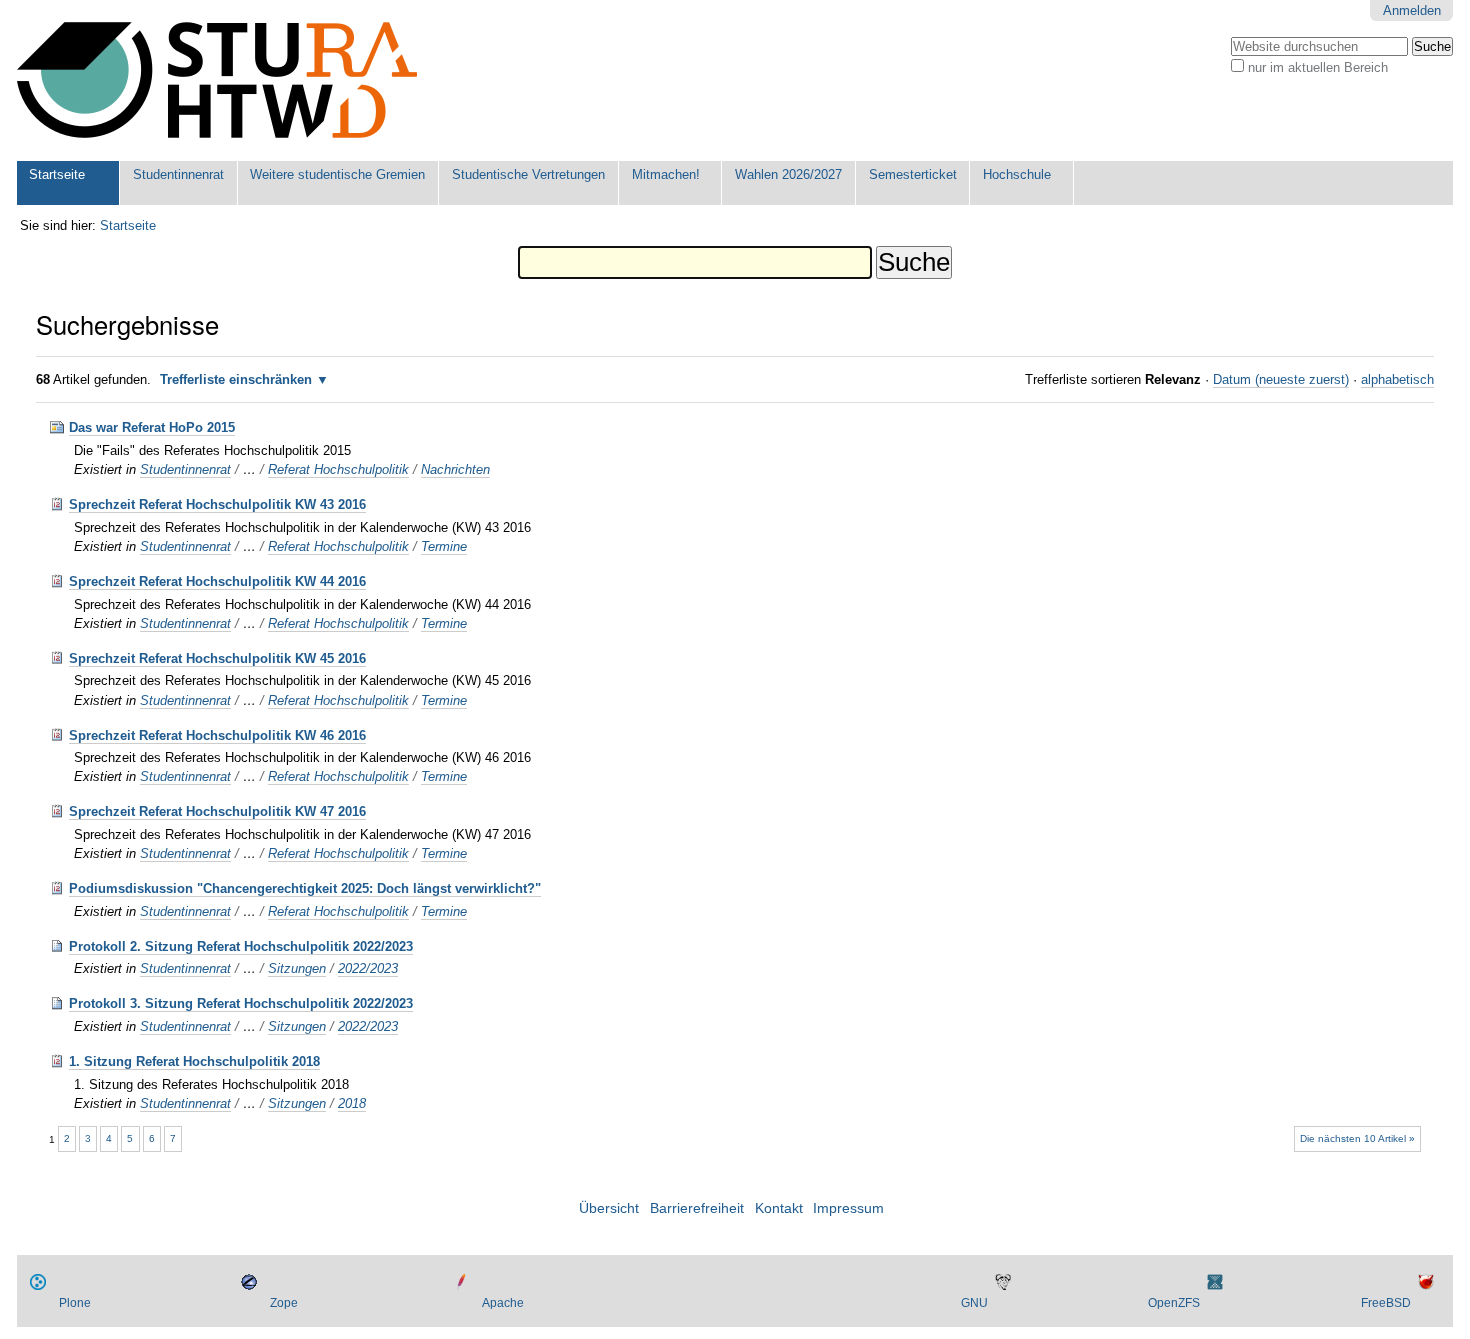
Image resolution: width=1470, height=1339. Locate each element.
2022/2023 (368, 968)
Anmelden (1412, 10)
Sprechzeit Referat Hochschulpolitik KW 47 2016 (217, 811)
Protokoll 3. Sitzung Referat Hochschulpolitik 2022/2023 (241, 1003)
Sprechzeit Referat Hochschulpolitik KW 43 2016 (217, 504)
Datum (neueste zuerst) (1281, 379)
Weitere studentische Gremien (337, 174)
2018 (352, 1103)
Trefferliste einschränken (236, 379)
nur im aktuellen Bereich (1318, 67)
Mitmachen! (666, 174)
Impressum (848, 1208)
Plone (75, 1303)
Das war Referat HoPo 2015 (152, 427)
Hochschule (1017, 174)
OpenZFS (1174, 1303)
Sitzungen (297, 968)
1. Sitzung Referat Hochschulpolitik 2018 (194, 1061)
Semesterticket (913, 174)
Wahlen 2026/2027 (788, 174)
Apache (503, 1303)
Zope (284, 1303)
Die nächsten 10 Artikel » (1357, 1138)
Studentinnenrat (178, 174)
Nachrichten (455, 469)
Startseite (57, 174)
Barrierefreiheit (697, 1208)
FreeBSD (1386, 1303)
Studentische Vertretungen (528, 174)
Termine (444, 546)
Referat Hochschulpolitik (338, 469)
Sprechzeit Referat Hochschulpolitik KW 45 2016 (217, 658)
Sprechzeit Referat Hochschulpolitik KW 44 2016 (217, 581)
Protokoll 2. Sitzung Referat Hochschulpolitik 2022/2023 (241, 946)
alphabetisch (1397, 379)
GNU (974, 1303)
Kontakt (779, 1208)
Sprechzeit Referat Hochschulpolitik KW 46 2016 (217, 735)
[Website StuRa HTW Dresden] (217, 80)
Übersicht (609, 1208)
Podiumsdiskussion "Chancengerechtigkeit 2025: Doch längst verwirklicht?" (305, 888)
